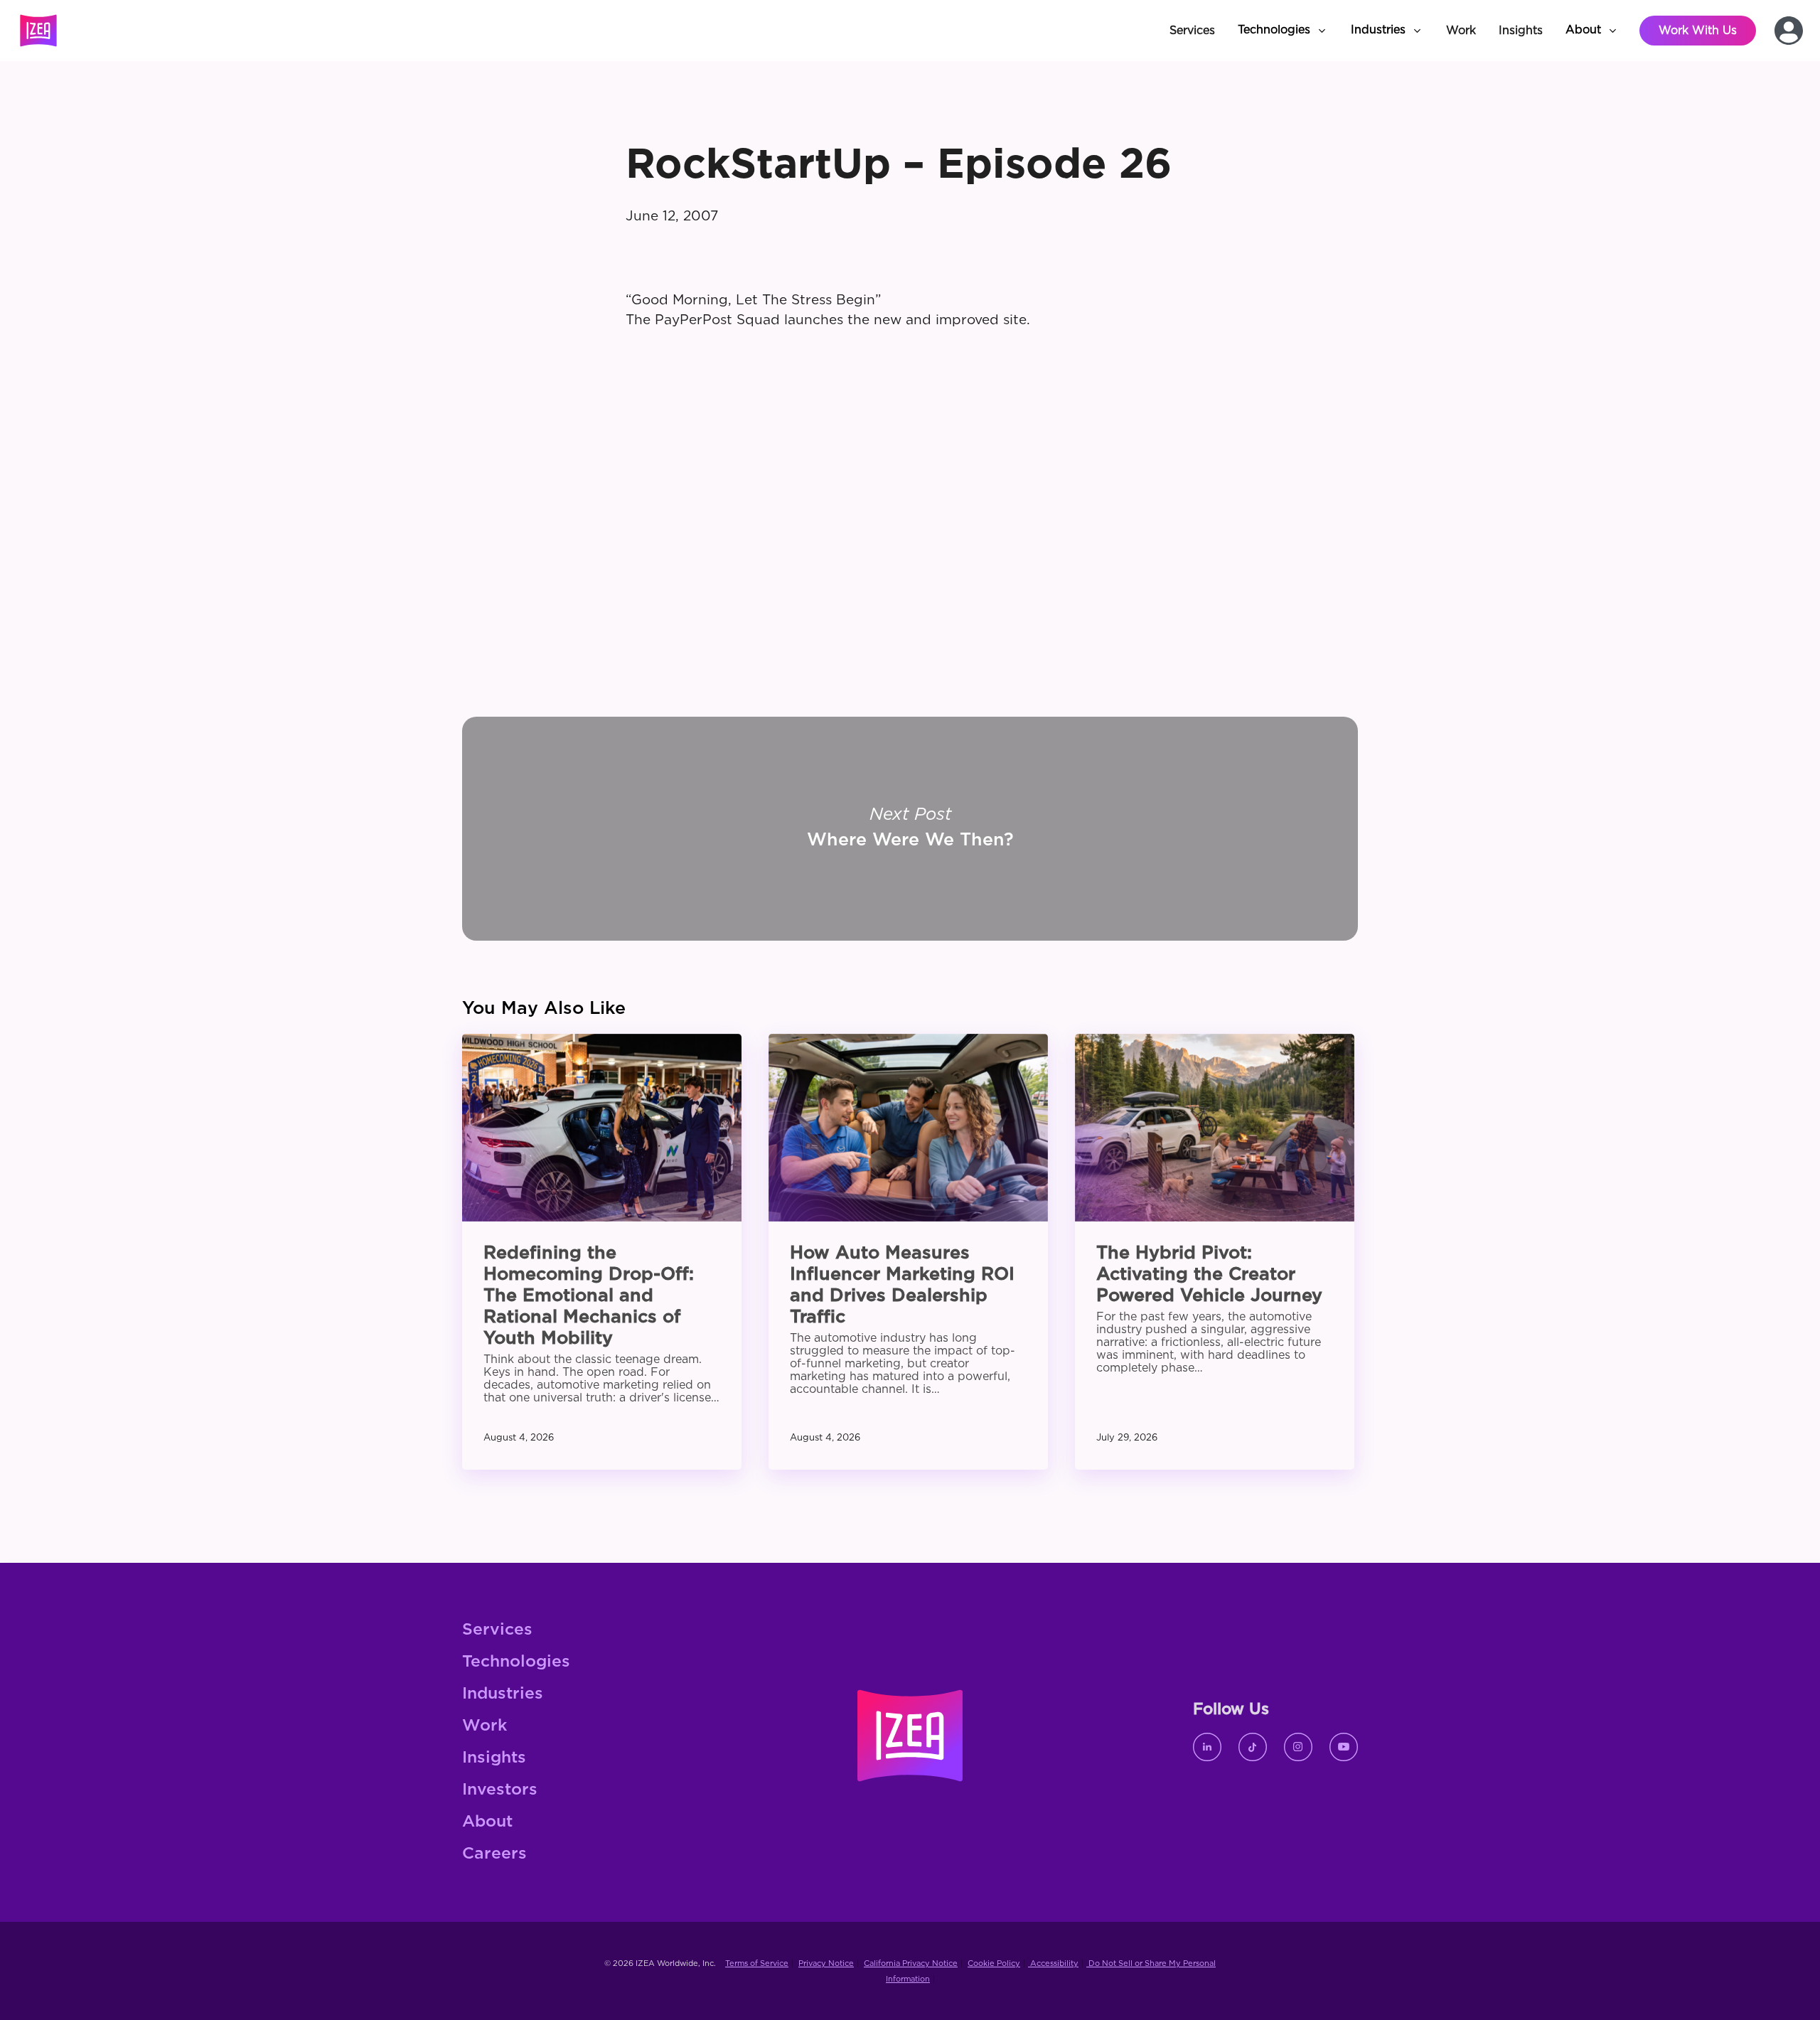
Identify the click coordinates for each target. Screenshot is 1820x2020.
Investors (500, 1790)
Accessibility (1053, 1963)
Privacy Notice (826, 1963)
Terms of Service (757, 1963)
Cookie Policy (994, 1963)
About (487, 1822)
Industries (503, 1694)
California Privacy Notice (911, 1963)
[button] (1283, 31)
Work (485, 1726)
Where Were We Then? (910, 829)
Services (497, 1630)
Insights (494, 1758)
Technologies (516, 1662)
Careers (494, 1854)
